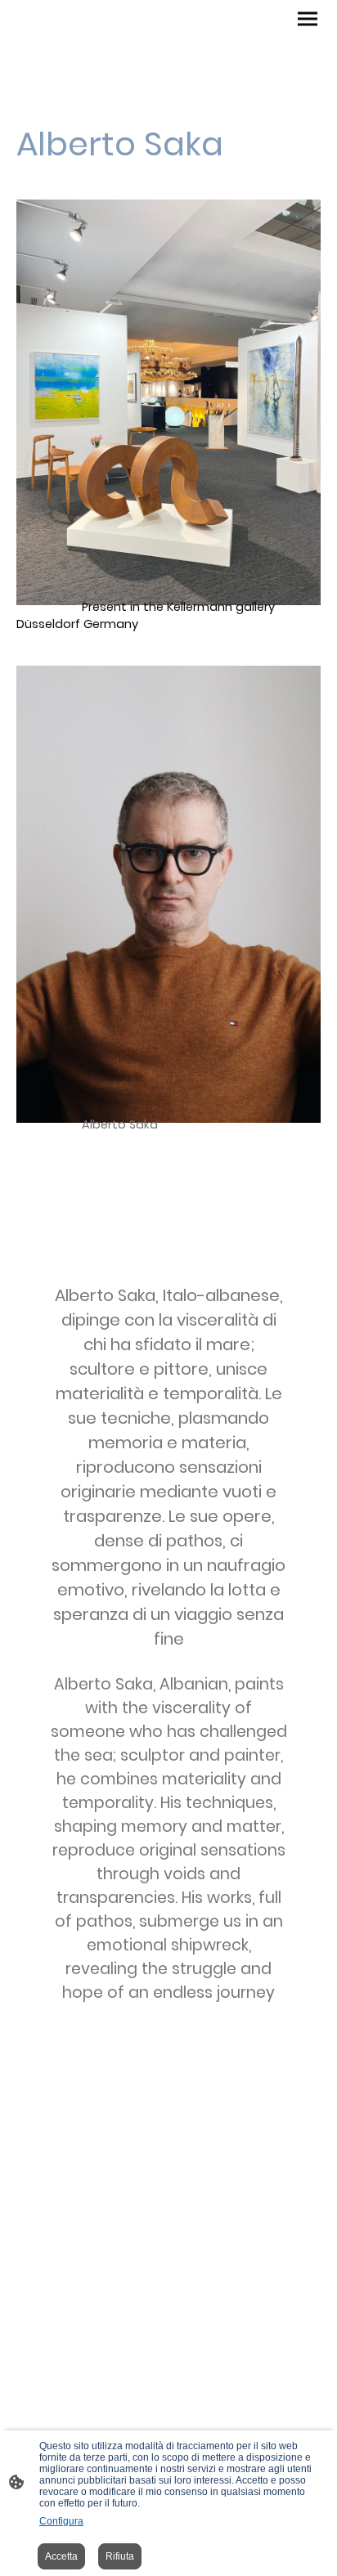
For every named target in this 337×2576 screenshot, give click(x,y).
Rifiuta (120, 2556)
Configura (61, 2521)
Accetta (61, 2556)
